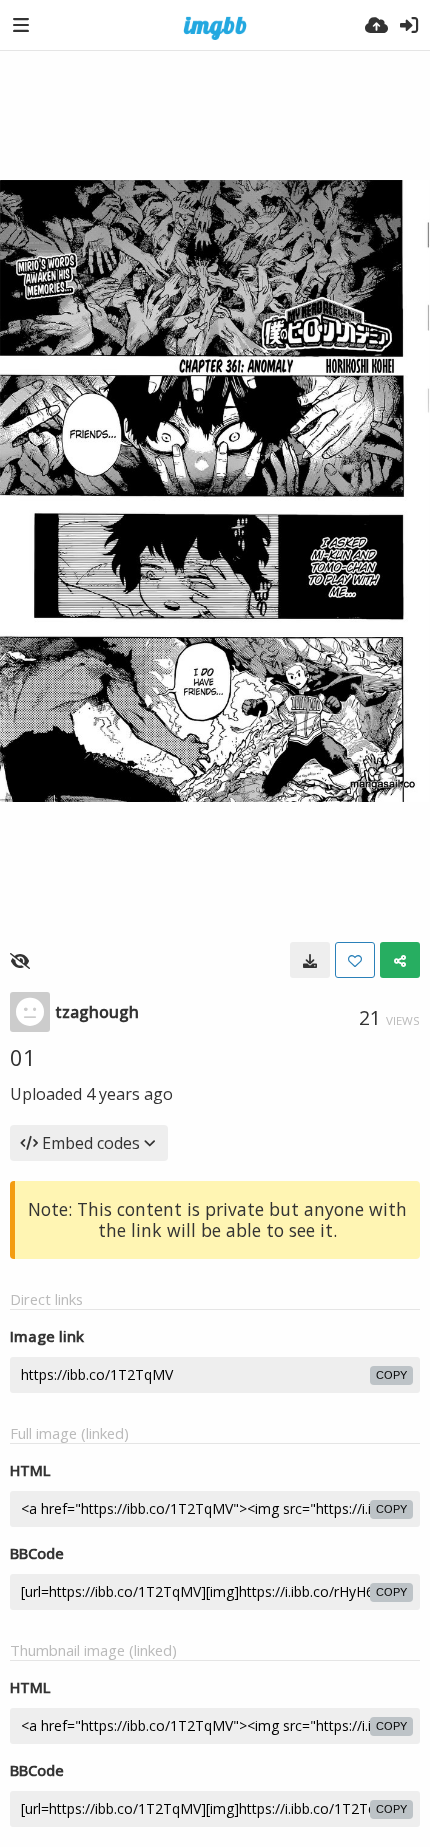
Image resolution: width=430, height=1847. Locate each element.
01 (23, 1057)
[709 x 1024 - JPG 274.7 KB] (310, 960)
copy (391, 1375)
